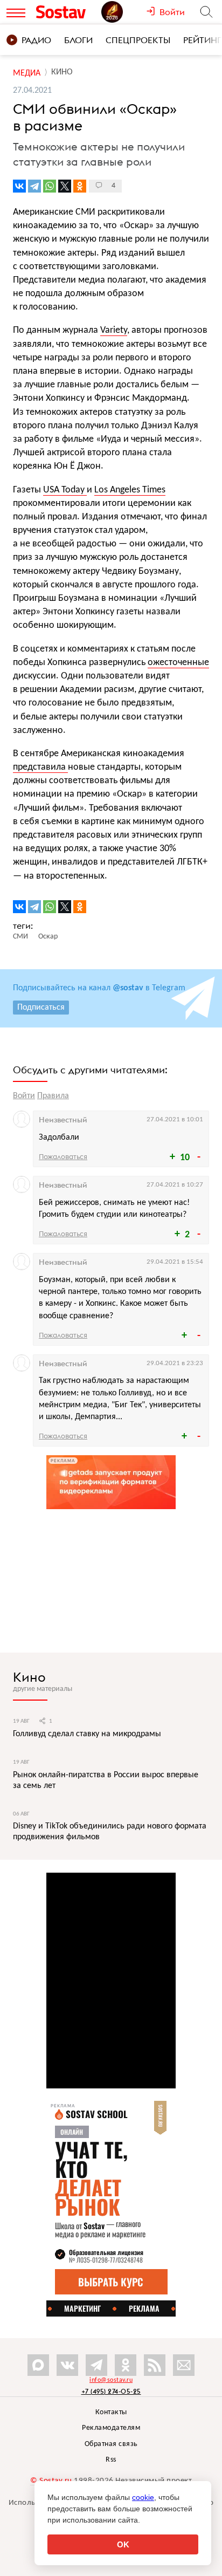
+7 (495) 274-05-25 (111, 2391)
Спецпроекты (138, 40)
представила (40, 767)
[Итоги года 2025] (124, 12)
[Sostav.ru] (66, 12)
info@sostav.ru (111, 2380)
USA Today (65, 490)
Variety (114, 330)
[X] (65, 186)
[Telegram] (34, 186)
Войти (24, 1096)
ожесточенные (178, 663)
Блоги (78, 40)
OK (123, 2544)
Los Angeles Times (130, 490)
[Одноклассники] (80, 186)
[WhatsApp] (50, 186)
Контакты (111, 2412)
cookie (143, 2497)
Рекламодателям (111, 2428)
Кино (29, 1677)
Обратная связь (111, 2444)
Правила (53, 1096)
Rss (111, 2460)
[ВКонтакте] (19, 186)
